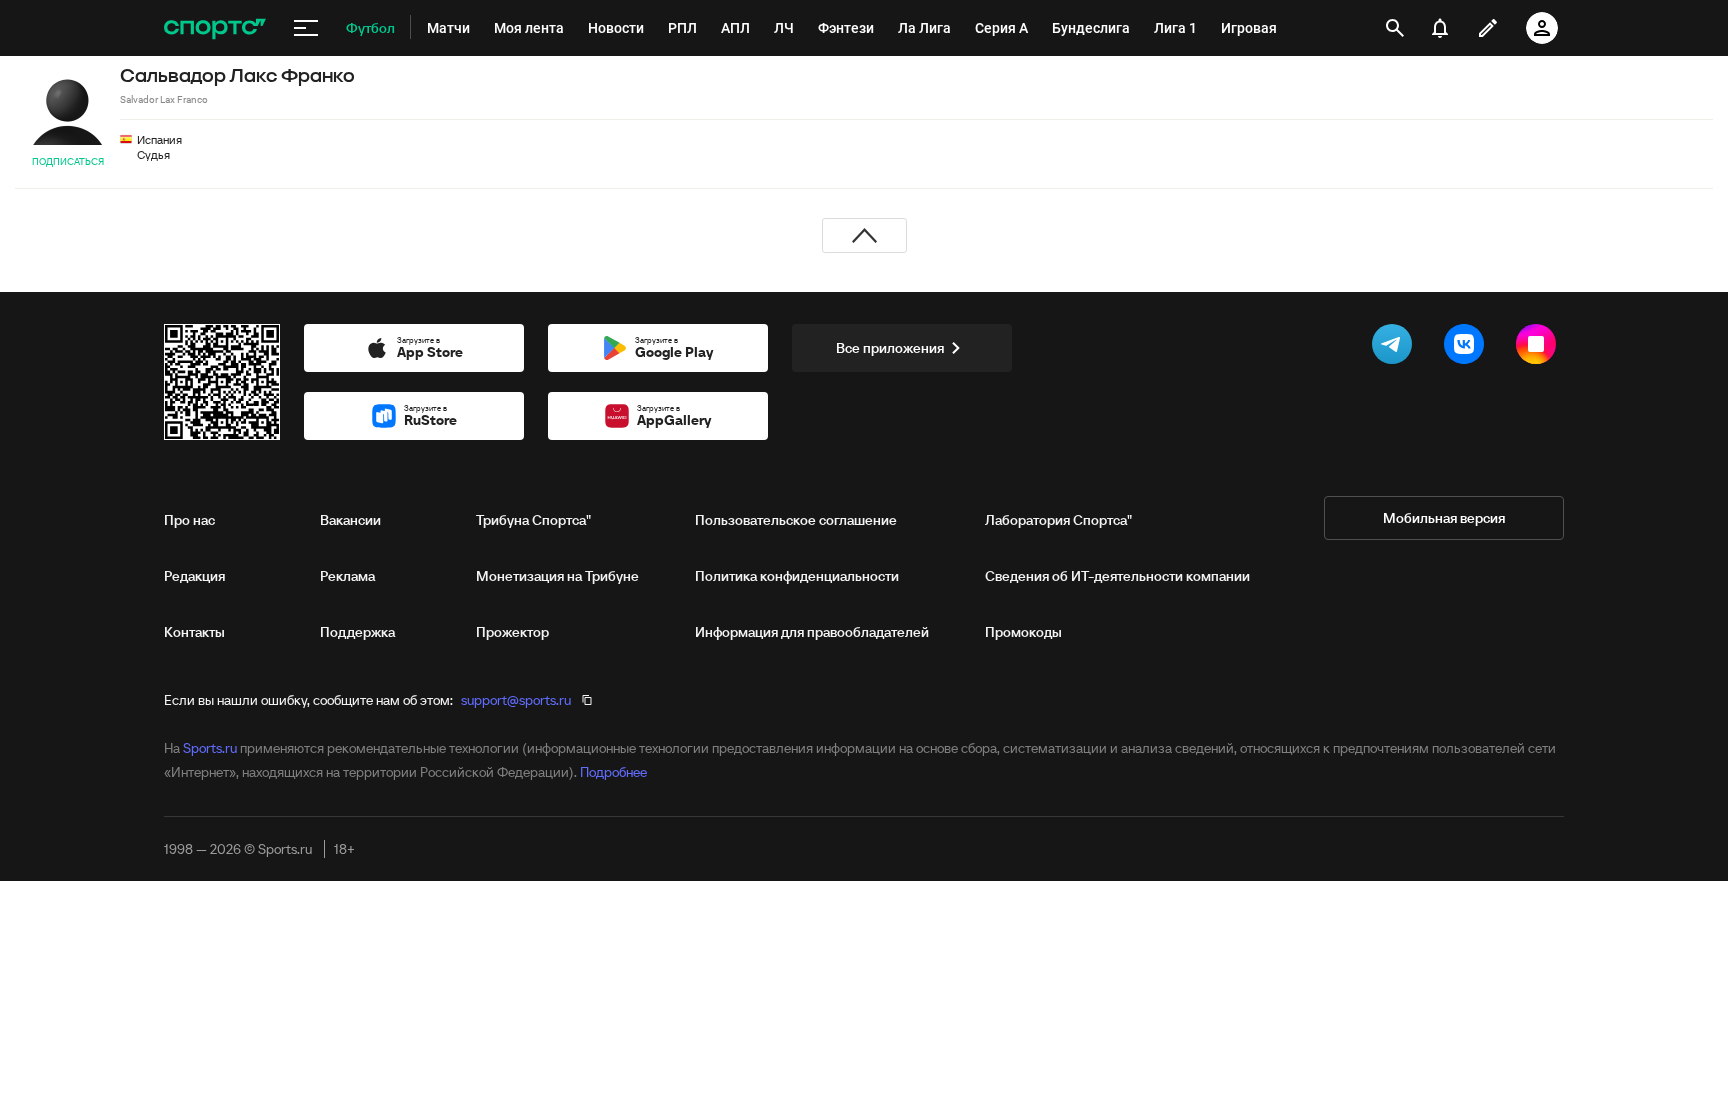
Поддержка (357, 632)
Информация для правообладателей (812, 632)
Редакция (194, 576)
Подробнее (613, 772)
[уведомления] (1440, 28)
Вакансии (350, 520)
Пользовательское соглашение (796, 520)
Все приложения (890, 348)
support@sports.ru (516, 700)
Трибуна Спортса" (533, 520)
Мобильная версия (1444, 518)
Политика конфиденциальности (797, 576)
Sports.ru (210, 748)
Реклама (347, 576)
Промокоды (1023, 632)
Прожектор (512, 632)
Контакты (194, 632)
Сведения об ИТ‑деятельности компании (1117, 576)
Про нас (189, 520)
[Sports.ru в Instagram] (1540, 348)
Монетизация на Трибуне (557, 576)
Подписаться (68, 161)
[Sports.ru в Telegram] (1396, 348)
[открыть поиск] (1395, 28)
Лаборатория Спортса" (1058, 520)
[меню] (306, 28)
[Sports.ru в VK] (1468, 348)
